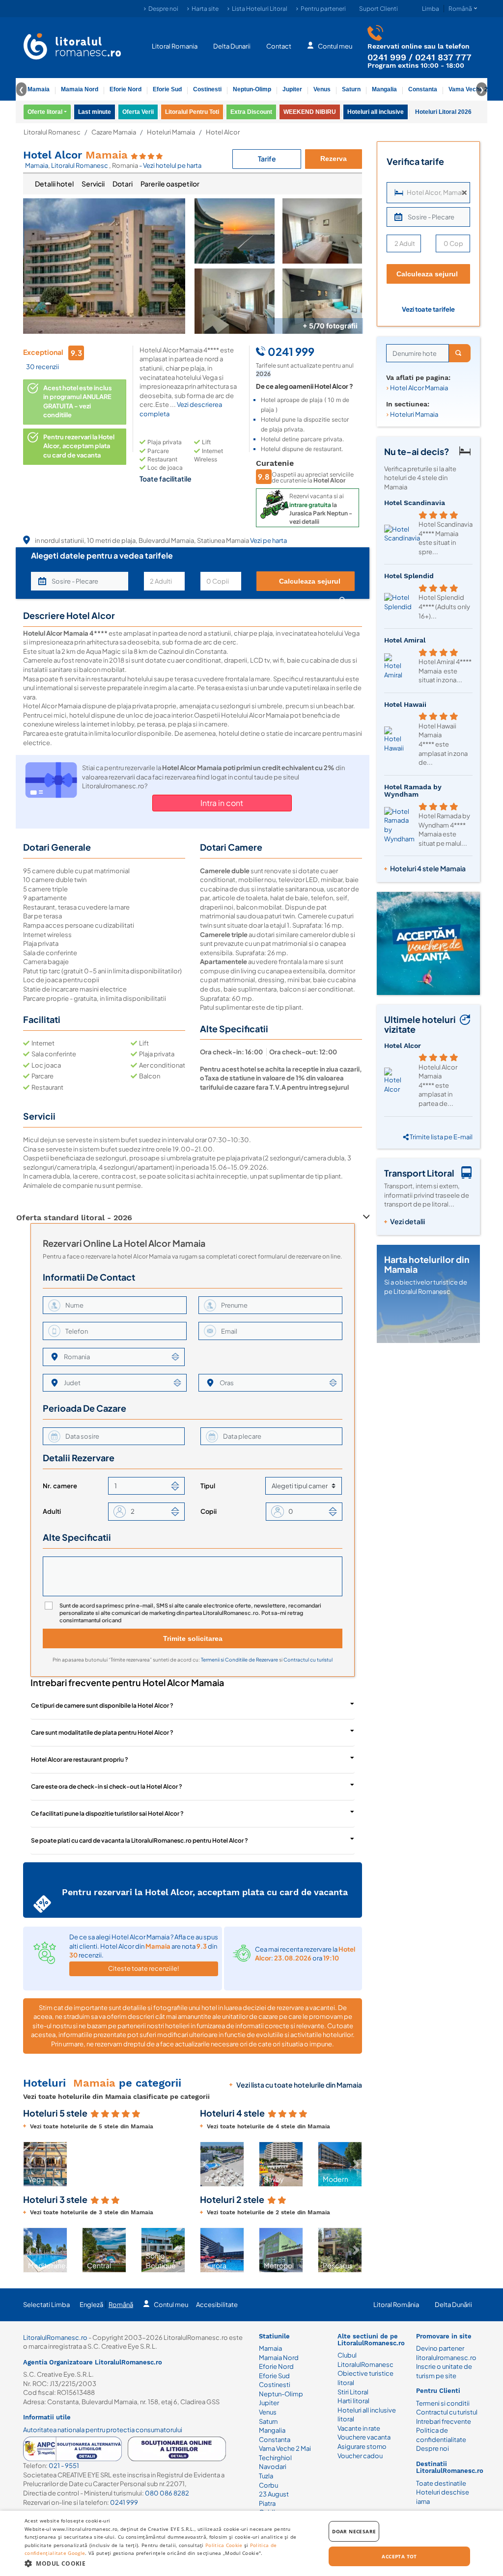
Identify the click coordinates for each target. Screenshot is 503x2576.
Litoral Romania (175, 46)
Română (121, 2305)
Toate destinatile (441, 2483)
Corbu (268, 2485)
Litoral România (396, 2305)
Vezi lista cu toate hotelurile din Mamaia (299, 2085)
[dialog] (251, 2543)
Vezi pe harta (268, 540)
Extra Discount (251, 112)
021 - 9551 (64, 2466)
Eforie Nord (126, 89)
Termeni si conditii (443, 2403)
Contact (279, 46)
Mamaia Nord (80, 89)
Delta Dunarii (232, 46)
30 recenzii (42, 367)
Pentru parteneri (323, 9)
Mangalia (384, 89)
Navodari (273, 2467)
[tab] (54, 184)
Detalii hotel (54, 184)
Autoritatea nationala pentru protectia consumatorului (103, 2430)
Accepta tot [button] (399, 2556)
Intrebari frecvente (444, 2421)
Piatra (267, 2503)
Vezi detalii (407, 1221)
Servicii (93, 184)
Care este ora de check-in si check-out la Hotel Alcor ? (107, 1786)
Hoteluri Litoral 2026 (443, 112)
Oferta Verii (138, 112)
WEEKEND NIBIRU (310, 112)
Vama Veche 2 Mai (474, 89)
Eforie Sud (167, 89)
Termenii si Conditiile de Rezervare (240, 1660)
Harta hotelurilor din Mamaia (427, 1264)
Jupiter (292, 89)
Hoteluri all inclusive (376, 112)
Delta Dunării (453, 2305)
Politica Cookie (224, 2545)
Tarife (267, 159)
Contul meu (335, 46)
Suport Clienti (378, 9)
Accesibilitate (217, 2305)
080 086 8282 (167, 2493)
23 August (274, 2494)
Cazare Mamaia (114, 132)
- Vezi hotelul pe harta (170, 165)
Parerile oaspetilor (170, 184)
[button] (29, 2164)
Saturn (351, 89)
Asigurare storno (362, 2446)
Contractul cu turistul (308, 1660)
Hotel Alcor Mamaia (419, 388)
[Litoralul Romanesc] (72, 48)
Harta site (205, 9)
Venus (322, 89)
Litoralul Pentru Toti (192, 112)
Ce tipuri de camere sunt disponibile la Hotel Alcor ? (102, 1705)
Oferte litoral (45, 112)
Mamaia (39, 89)
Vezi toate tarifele (428, 309)
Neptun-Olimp (252, 89)
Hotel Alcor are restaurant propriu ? (80, 1759)
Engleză (91, 2305)
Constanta (423, 89)
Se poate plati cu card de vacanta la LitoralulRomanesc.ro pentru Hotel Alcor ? (140, 1840)
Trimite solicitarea (193, 1638)
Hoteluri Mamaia (171, 132)
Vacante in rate (359, 2428)
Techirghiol (275, 2458)
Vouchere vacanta (364, 2437)
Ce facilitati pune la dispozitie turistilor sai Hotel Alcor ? (107, 1813)
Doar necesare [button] (354, 2531)
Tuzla (266, 2476)
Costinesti (207, 89)
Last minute (95, 112)
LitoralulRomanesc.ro (55, 2337)
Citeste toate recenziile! (144, 1968)
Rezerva (334, 159)
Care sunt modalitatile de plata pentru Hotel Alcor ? (102, 1732)
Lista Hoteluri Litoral (260, 9)
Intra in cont (222, 803)
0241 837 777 (443, 57)
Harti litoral (353, 2401)
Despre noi (163, 9)
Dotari (123, 184)
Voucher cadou (360, 2456)
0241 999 (387, 57)
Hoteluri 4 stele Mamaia (428, 868)
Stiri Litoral (353, 2392)
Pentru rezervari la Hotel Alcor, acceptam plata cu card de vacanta (79, 446)
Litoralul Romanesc (52, 132)
